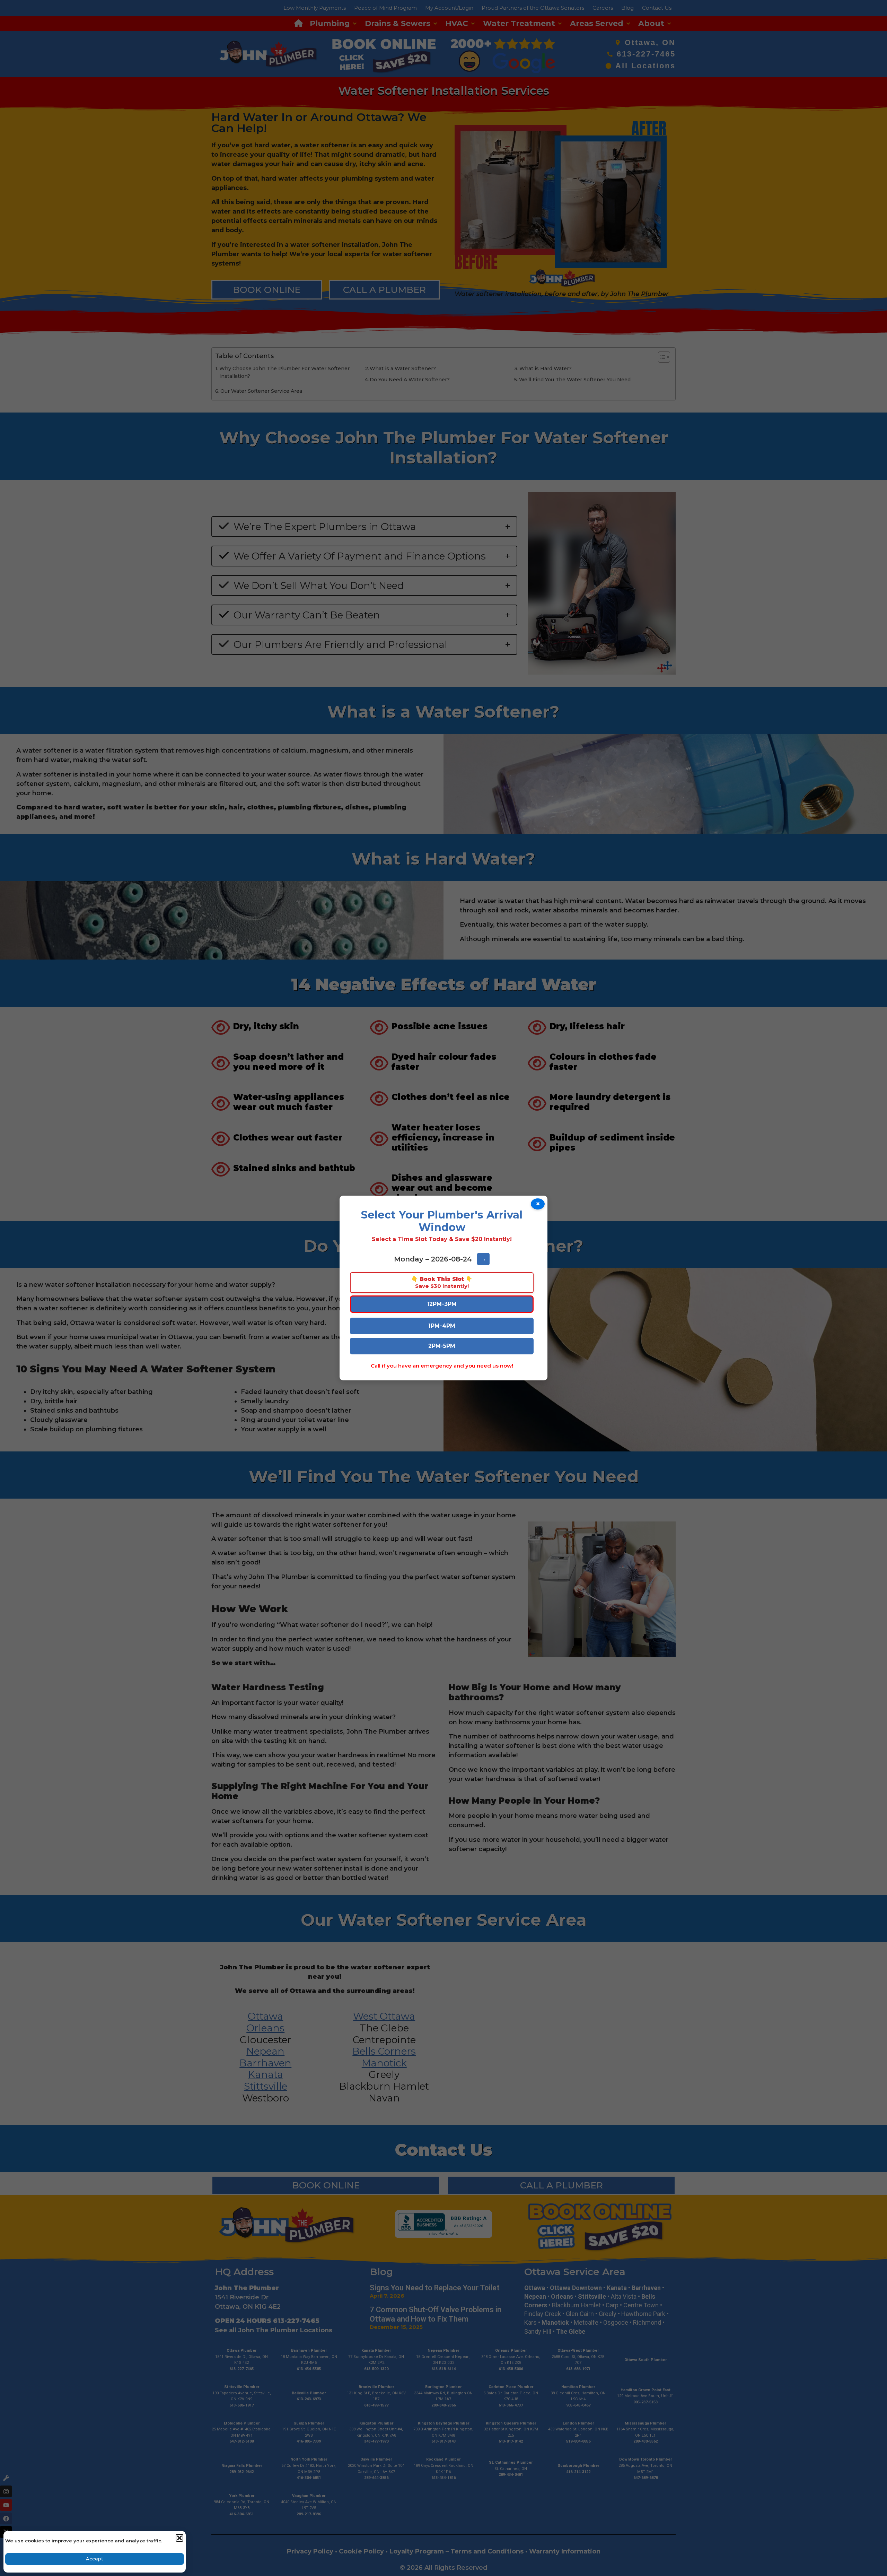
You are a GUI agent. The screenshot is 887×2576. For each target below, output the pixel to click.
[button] (179, 2538)
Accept (95, 2559)
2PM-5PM (442, 1346)
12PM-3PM (442, 1304)
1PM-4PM (442, 1326)
